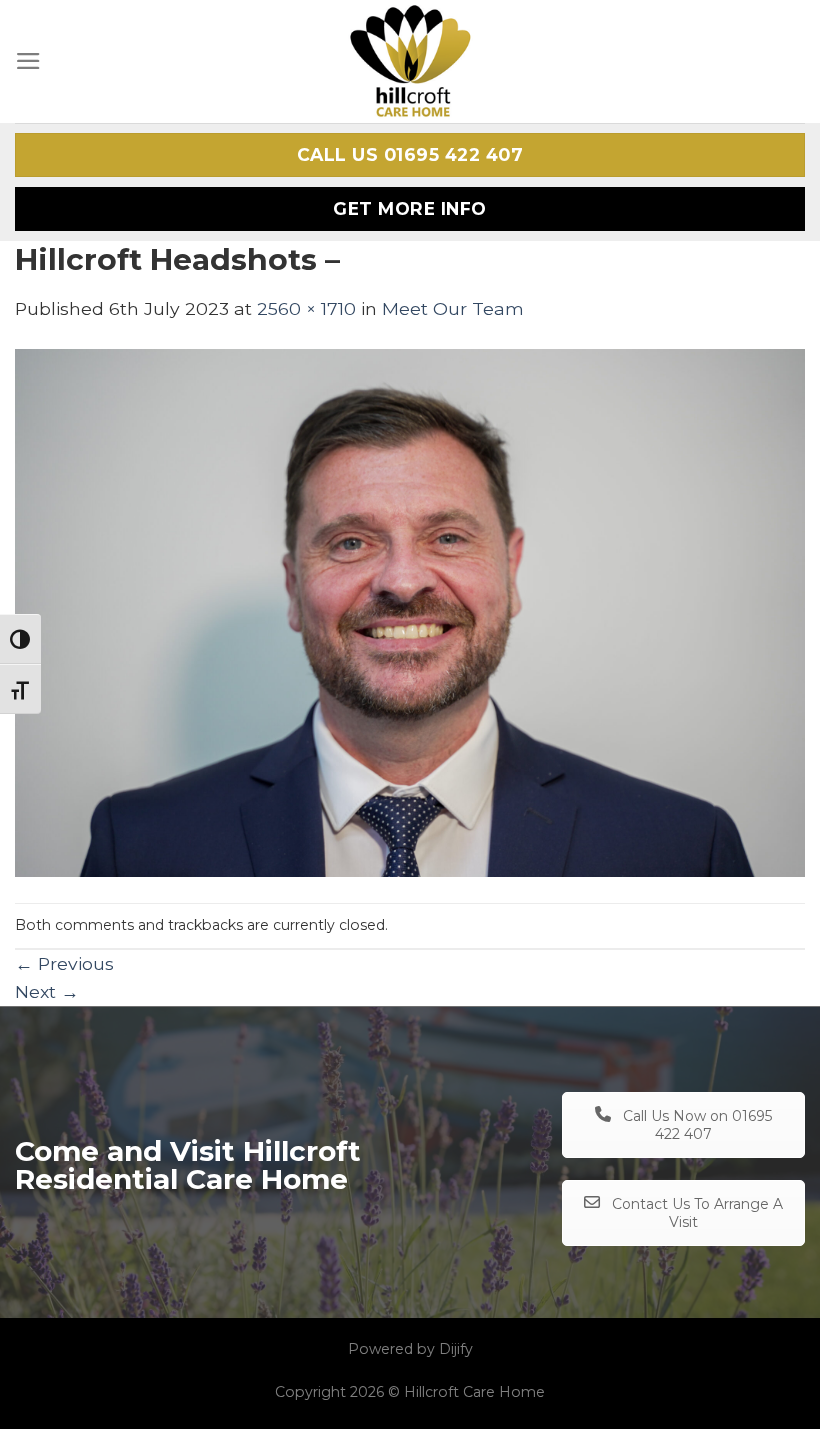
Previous (64, 963)
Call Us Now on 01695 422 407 (695, 1125)
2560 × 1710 (306, 308)
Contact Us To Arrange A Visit (695, 1213)
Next (47, 991)
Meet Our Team (453, 308)
